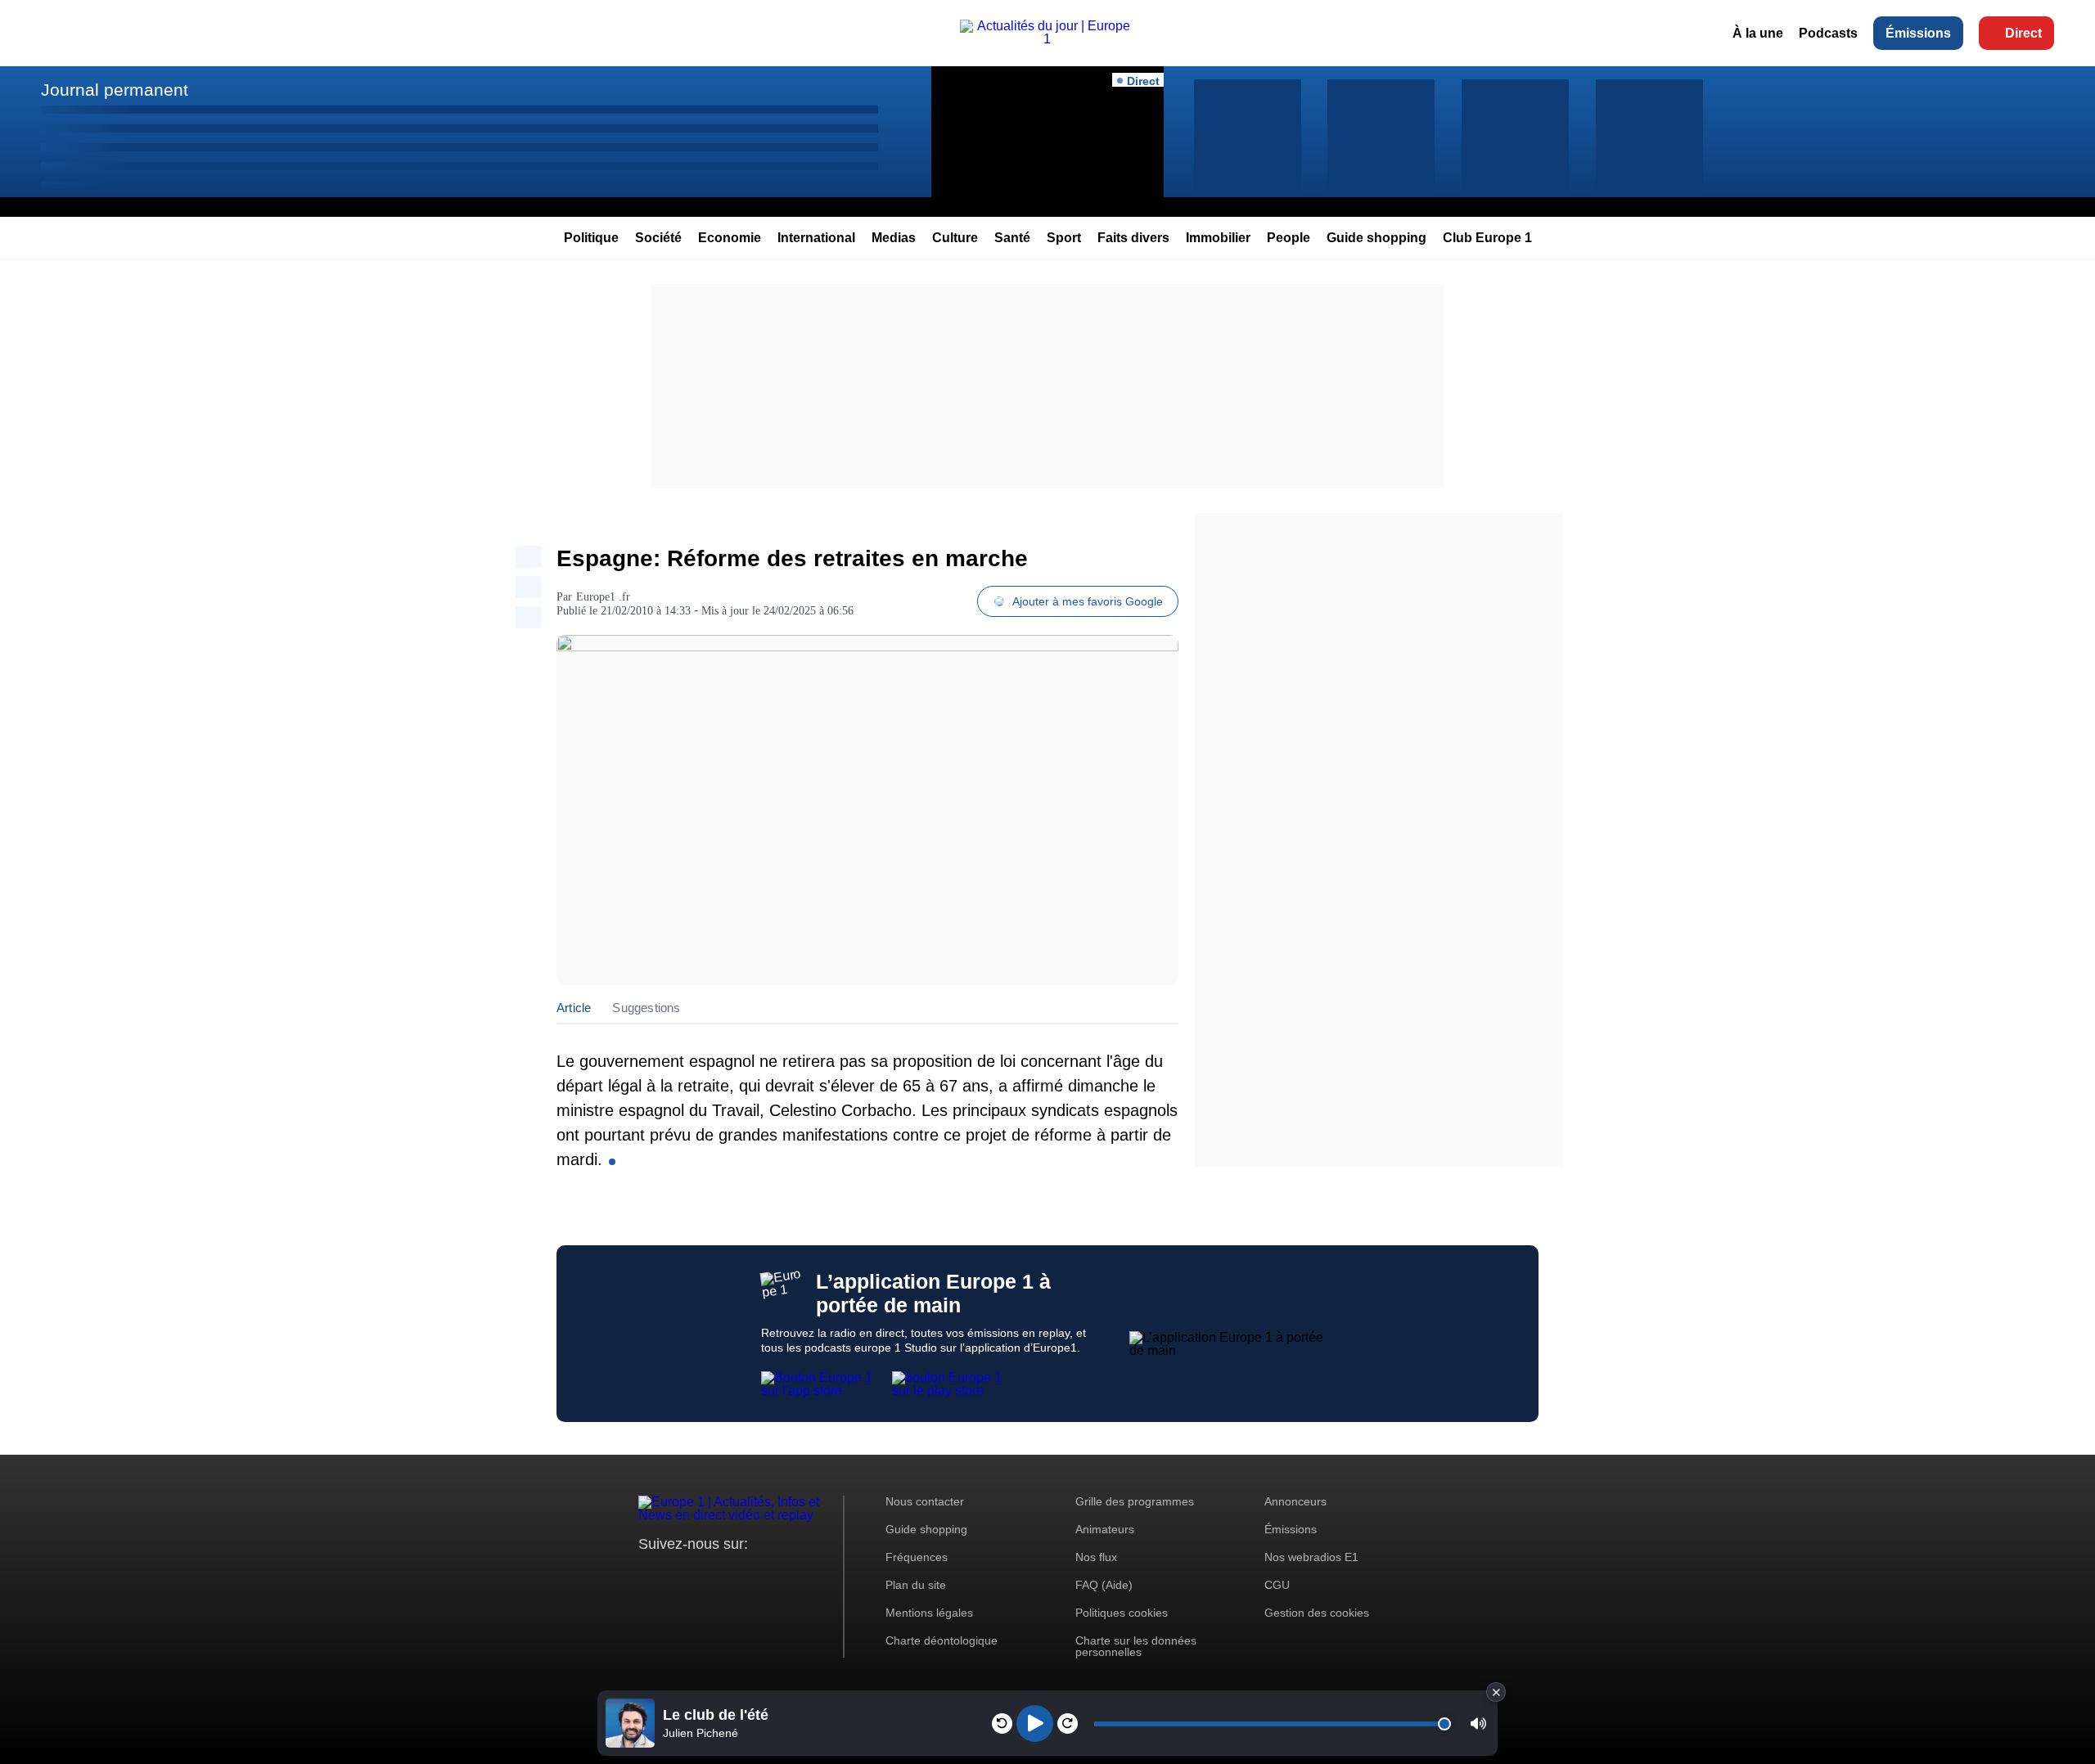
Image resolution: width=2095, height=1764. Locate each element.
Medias (894, 238)
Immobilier (1218, 238)
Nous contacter (925, 1501)
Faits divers (1133, 238)
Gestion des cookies (1317, 1613)
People (1289, 238)
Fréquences (917, 1557)
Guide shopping (1376, 238)
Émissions (1918, 33)
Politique (591, 238)
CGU (1277, 1585)
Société (658, 238)
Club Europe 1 (1487, 238)
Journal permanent (115, 90)
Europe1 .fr (603, 597)
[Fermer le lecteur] (1496, 1692)
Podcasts (1828, 33)
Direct (2023, 33)
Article (574, 1008)
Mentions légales (929, 1613)
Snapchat (760, 1575)
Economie (730, 238)
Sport (1064, 238)
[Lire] (1035, 1723)
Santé (1012, 238)
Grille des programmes (1135, 1501)
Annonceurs (1295, 1501)
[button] (1478, 1723)
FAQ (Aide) (1104, 1585)
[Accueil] (1048, 39)
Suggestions (646, 1008)
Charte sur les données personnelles (1136, 1646)
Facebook (704, 1575)
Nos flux (1096, 1557)
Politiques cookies (1122, 1613)
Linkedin (788, 1575)
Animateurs (1105, 1529)
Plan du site (916, 1585)
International (816, 238)
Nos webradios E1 (1311, 1557)
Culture (955, 238)
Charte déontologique (942, 1640)
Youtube (732, 1575)
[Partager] (529, 557)
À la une (1758, 33)
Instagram (676, 1575)
